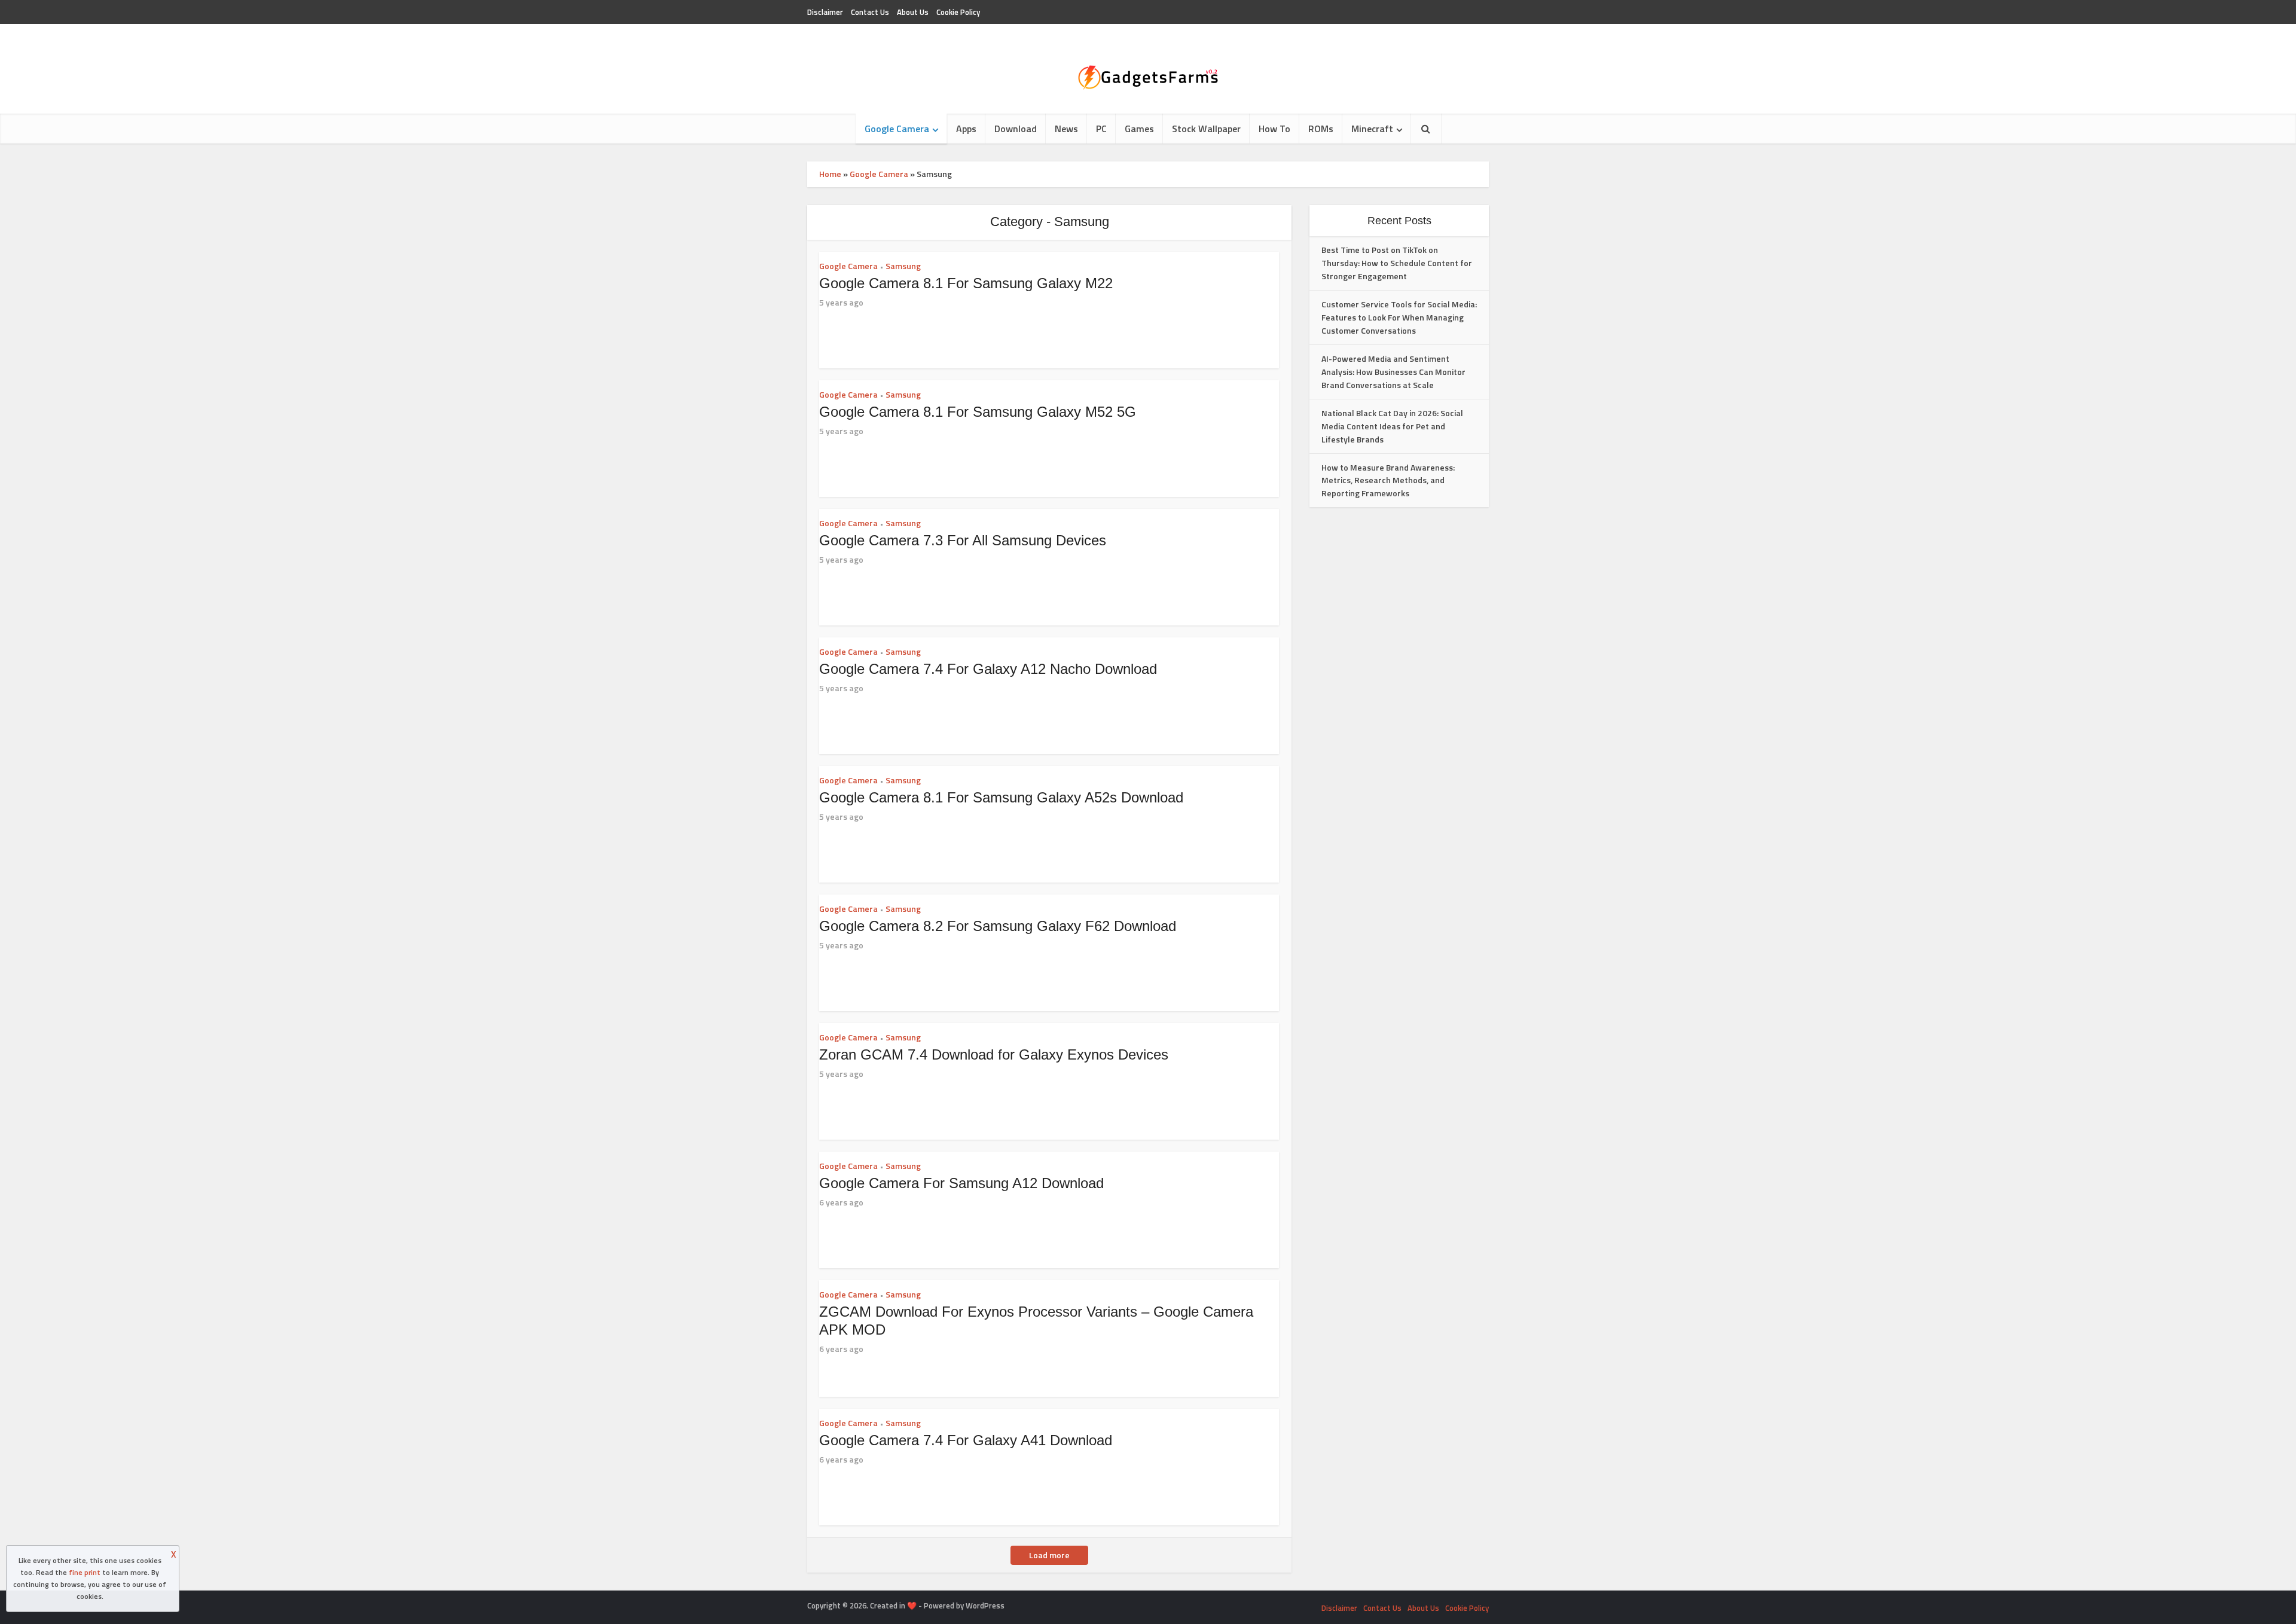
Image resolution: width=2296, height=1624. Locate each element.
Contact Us (870, 12)
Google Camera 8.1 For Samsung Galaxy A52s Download (1001, 797)
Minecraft (1372, 129)
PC (1101, 129)
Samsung (903, 266)
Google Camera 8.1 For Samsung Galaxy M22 (966, 283)
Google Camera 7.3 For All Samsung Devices (963, 540)
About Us (913, 12)
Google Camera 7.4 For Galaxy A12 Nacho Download (988, 669)
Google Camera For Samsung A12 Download (961, 1183)
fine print (85, 1572)
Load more (1049, 1555)
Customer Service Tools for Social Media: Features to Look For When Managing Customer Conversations (1399, 317)
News (1066, 129)
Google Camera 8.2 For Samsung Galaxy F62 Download (998, 926)
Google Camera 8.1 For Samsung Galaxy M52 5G (978, 412)
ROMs (1321, 129)
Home (830, 174)
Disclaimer (825, 12)
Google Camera (897, 129)
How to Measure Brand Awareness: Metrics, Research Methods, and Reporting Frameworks (1388, 480)
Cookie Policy (958, 12)
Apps (966, 129)
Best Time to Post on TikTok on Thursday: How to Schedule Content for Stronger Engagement (1397, 263)
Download (1016, 129)
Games (1139, 129)
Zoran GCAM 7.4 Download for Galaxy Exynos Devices (994, 1054)
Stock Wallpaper (1206, 129)
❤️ (912, 1605)
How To (1274, 129)
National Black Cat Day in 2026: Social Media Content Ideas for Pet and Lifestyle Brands (1392, 426)
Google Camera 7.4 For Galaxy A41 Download (966, 1440)
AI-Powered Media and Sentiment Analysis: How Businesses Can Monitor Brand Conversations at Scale (1393, 372)
